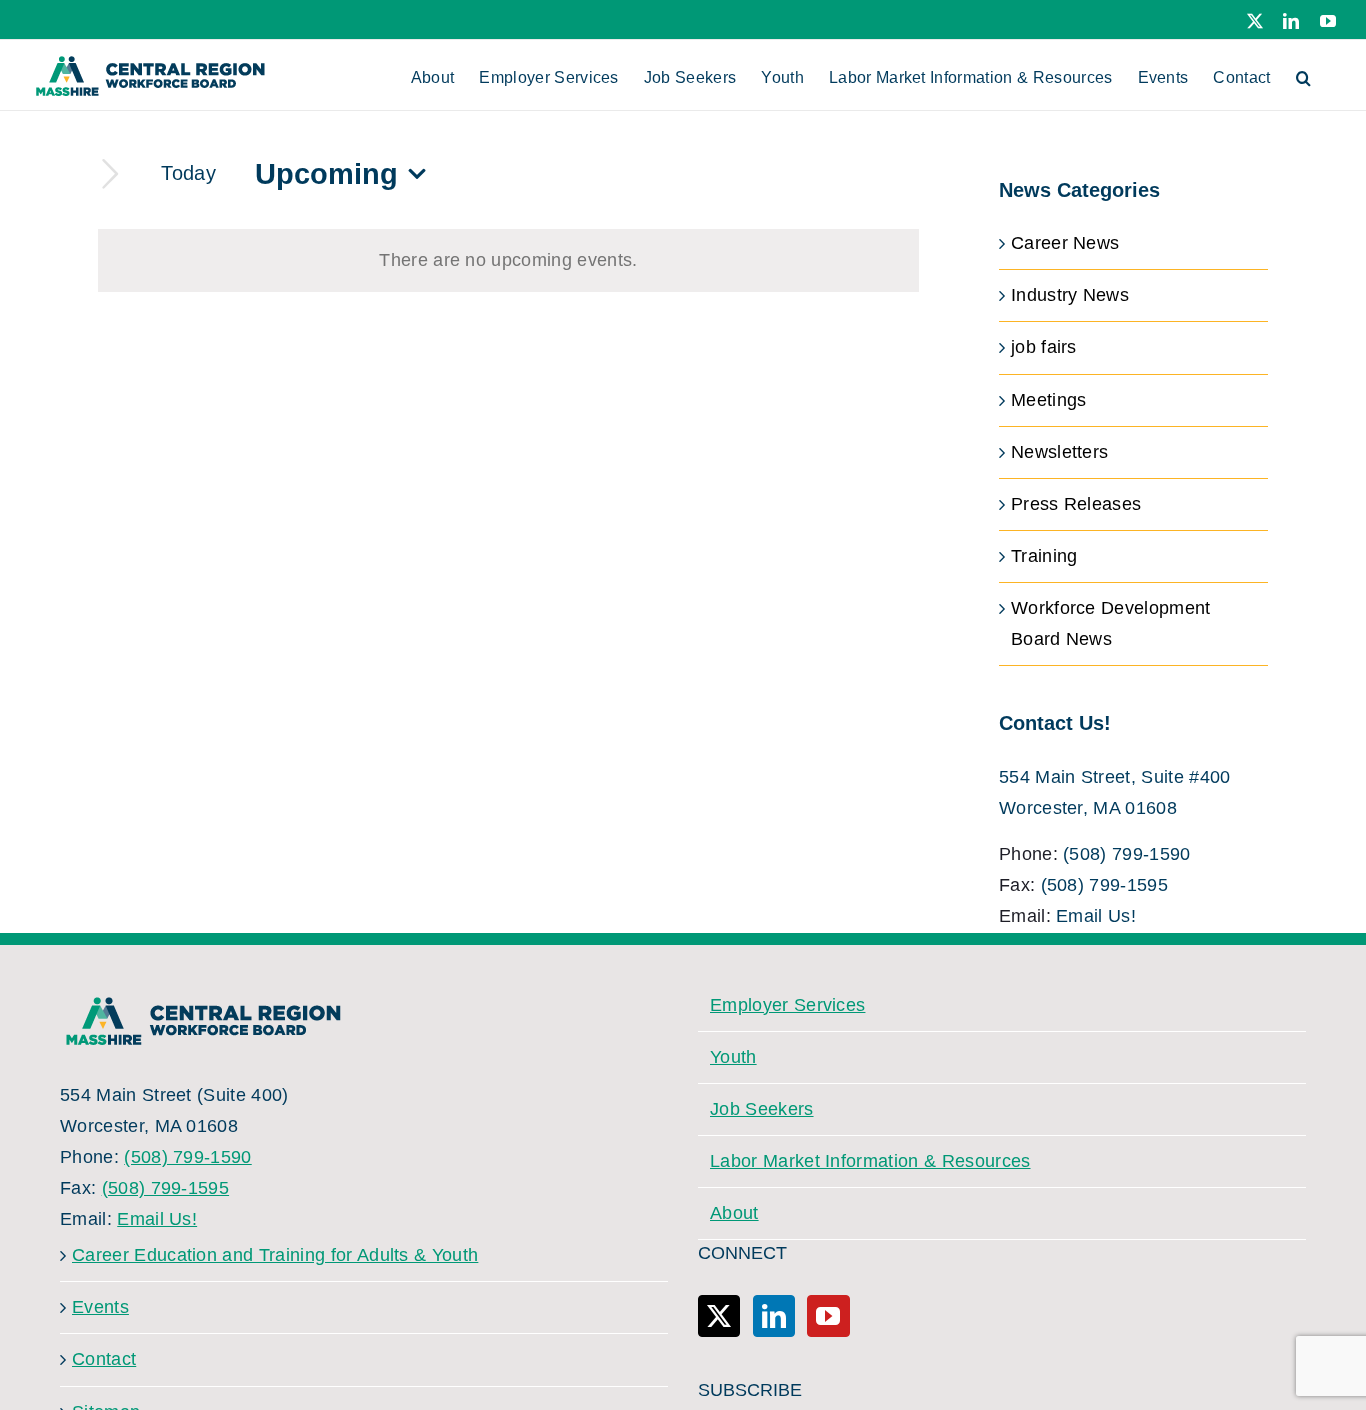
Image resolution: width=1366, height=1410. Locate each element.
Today (188, 173)
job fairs (1044, 347)
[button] (1303, 75)
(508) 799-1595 (1104, 885)
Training (1044, 556)
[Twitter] (719, 1316)
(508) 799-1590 (1126, 854)
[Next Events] (110, 174)
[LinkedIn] (774, 1316)
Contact (104, 1359)
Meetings (1049, 400)
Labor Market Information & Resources (870, 1161)
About (734, 1213)
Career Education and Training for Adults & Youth (275, 1255)
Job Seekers (762, 1109)
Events (100, 1307)
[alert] (508, 260)
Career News (1065, 243)
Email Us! (1096, 916)
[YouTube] (828, 1316)
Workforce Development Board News (1111, 623)
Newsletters (1060, 452)
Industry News (1070, 295)
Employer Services (787, 1005)
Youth (733, 1057)
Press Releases (1076, 504)
